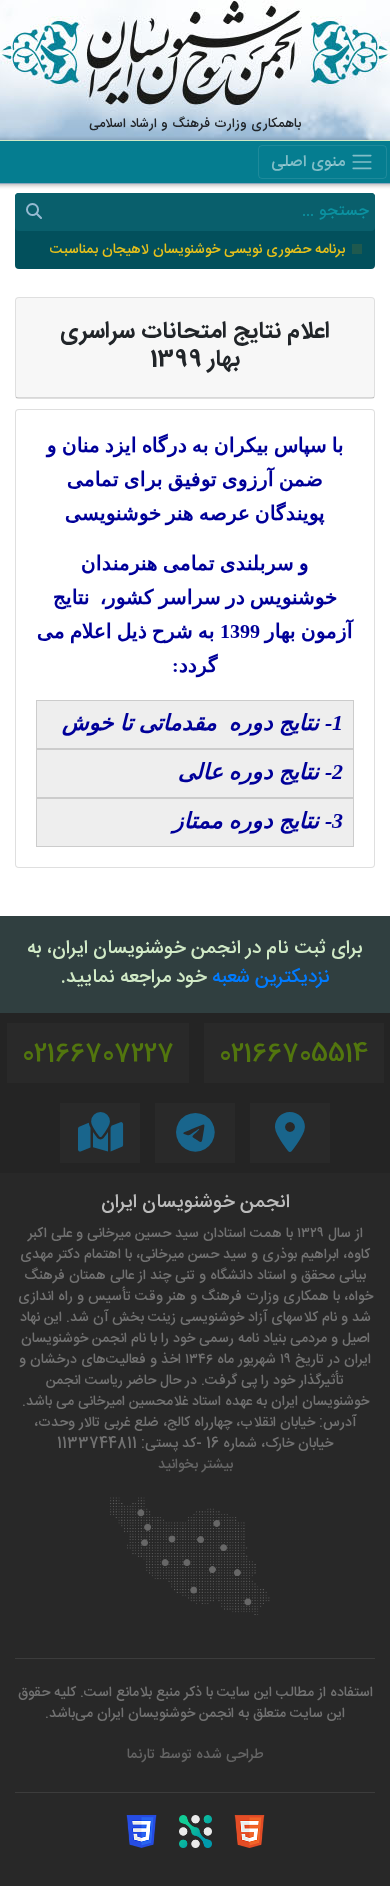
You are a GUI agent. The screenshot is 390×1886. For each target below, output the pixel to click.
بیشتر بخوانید (195, 1465)
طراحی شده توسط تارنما (195, 1755)
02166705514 (294, 1055)
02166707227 (98, 1055)
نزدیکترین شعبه (271, 979)
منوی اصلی (310, 163)
